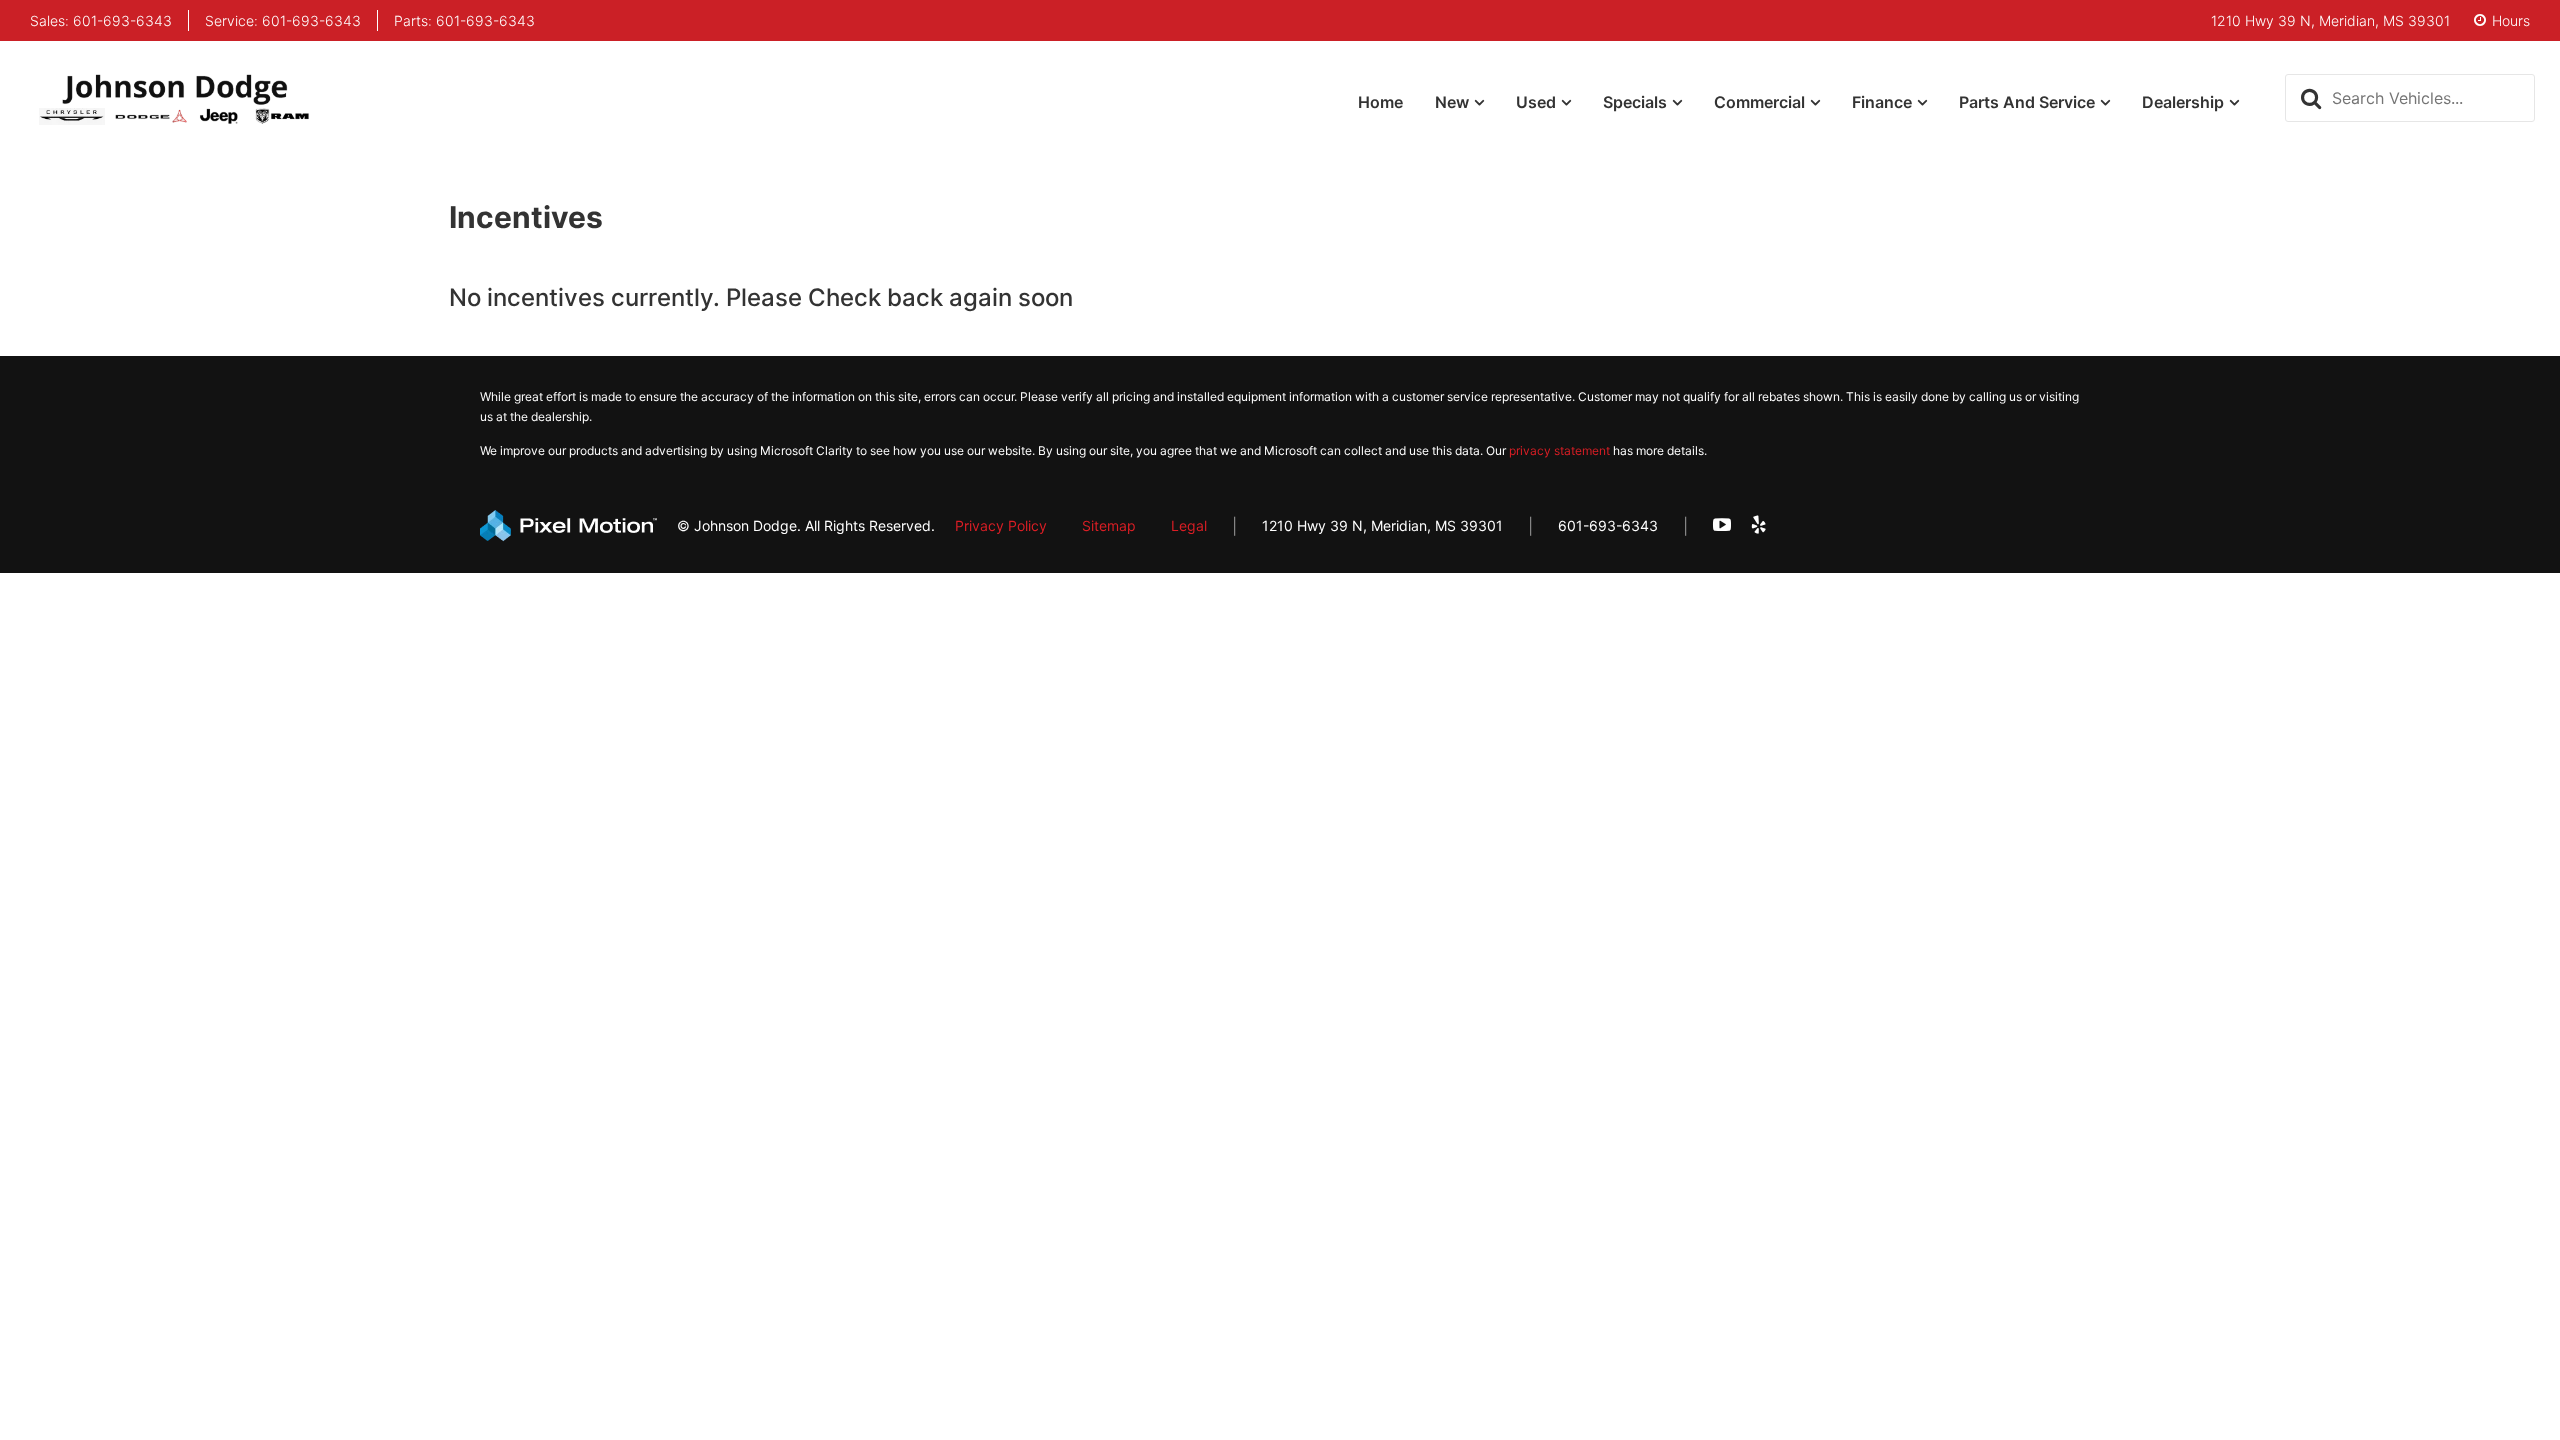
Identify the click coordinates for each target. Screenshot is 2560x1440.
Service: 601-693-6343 (283, 21)
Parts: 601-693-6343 (464, 21)
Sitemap (1109, 525)
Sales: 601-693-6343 (101, 21)
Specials (1635, 102)
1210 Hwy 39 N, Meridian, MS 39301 (1382, 525)
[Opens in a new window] (1722, 525)
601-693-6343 (1608, 525)
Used (1536, 102)
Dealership (2183, 102)
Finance (1882, 102)
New (1452, 102)
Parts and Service (2027, 102)
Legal (1189, 525)
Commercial (1759, 102)
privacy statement (1559, 450)
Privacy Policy (1001, 525)
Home (1380, 102)
